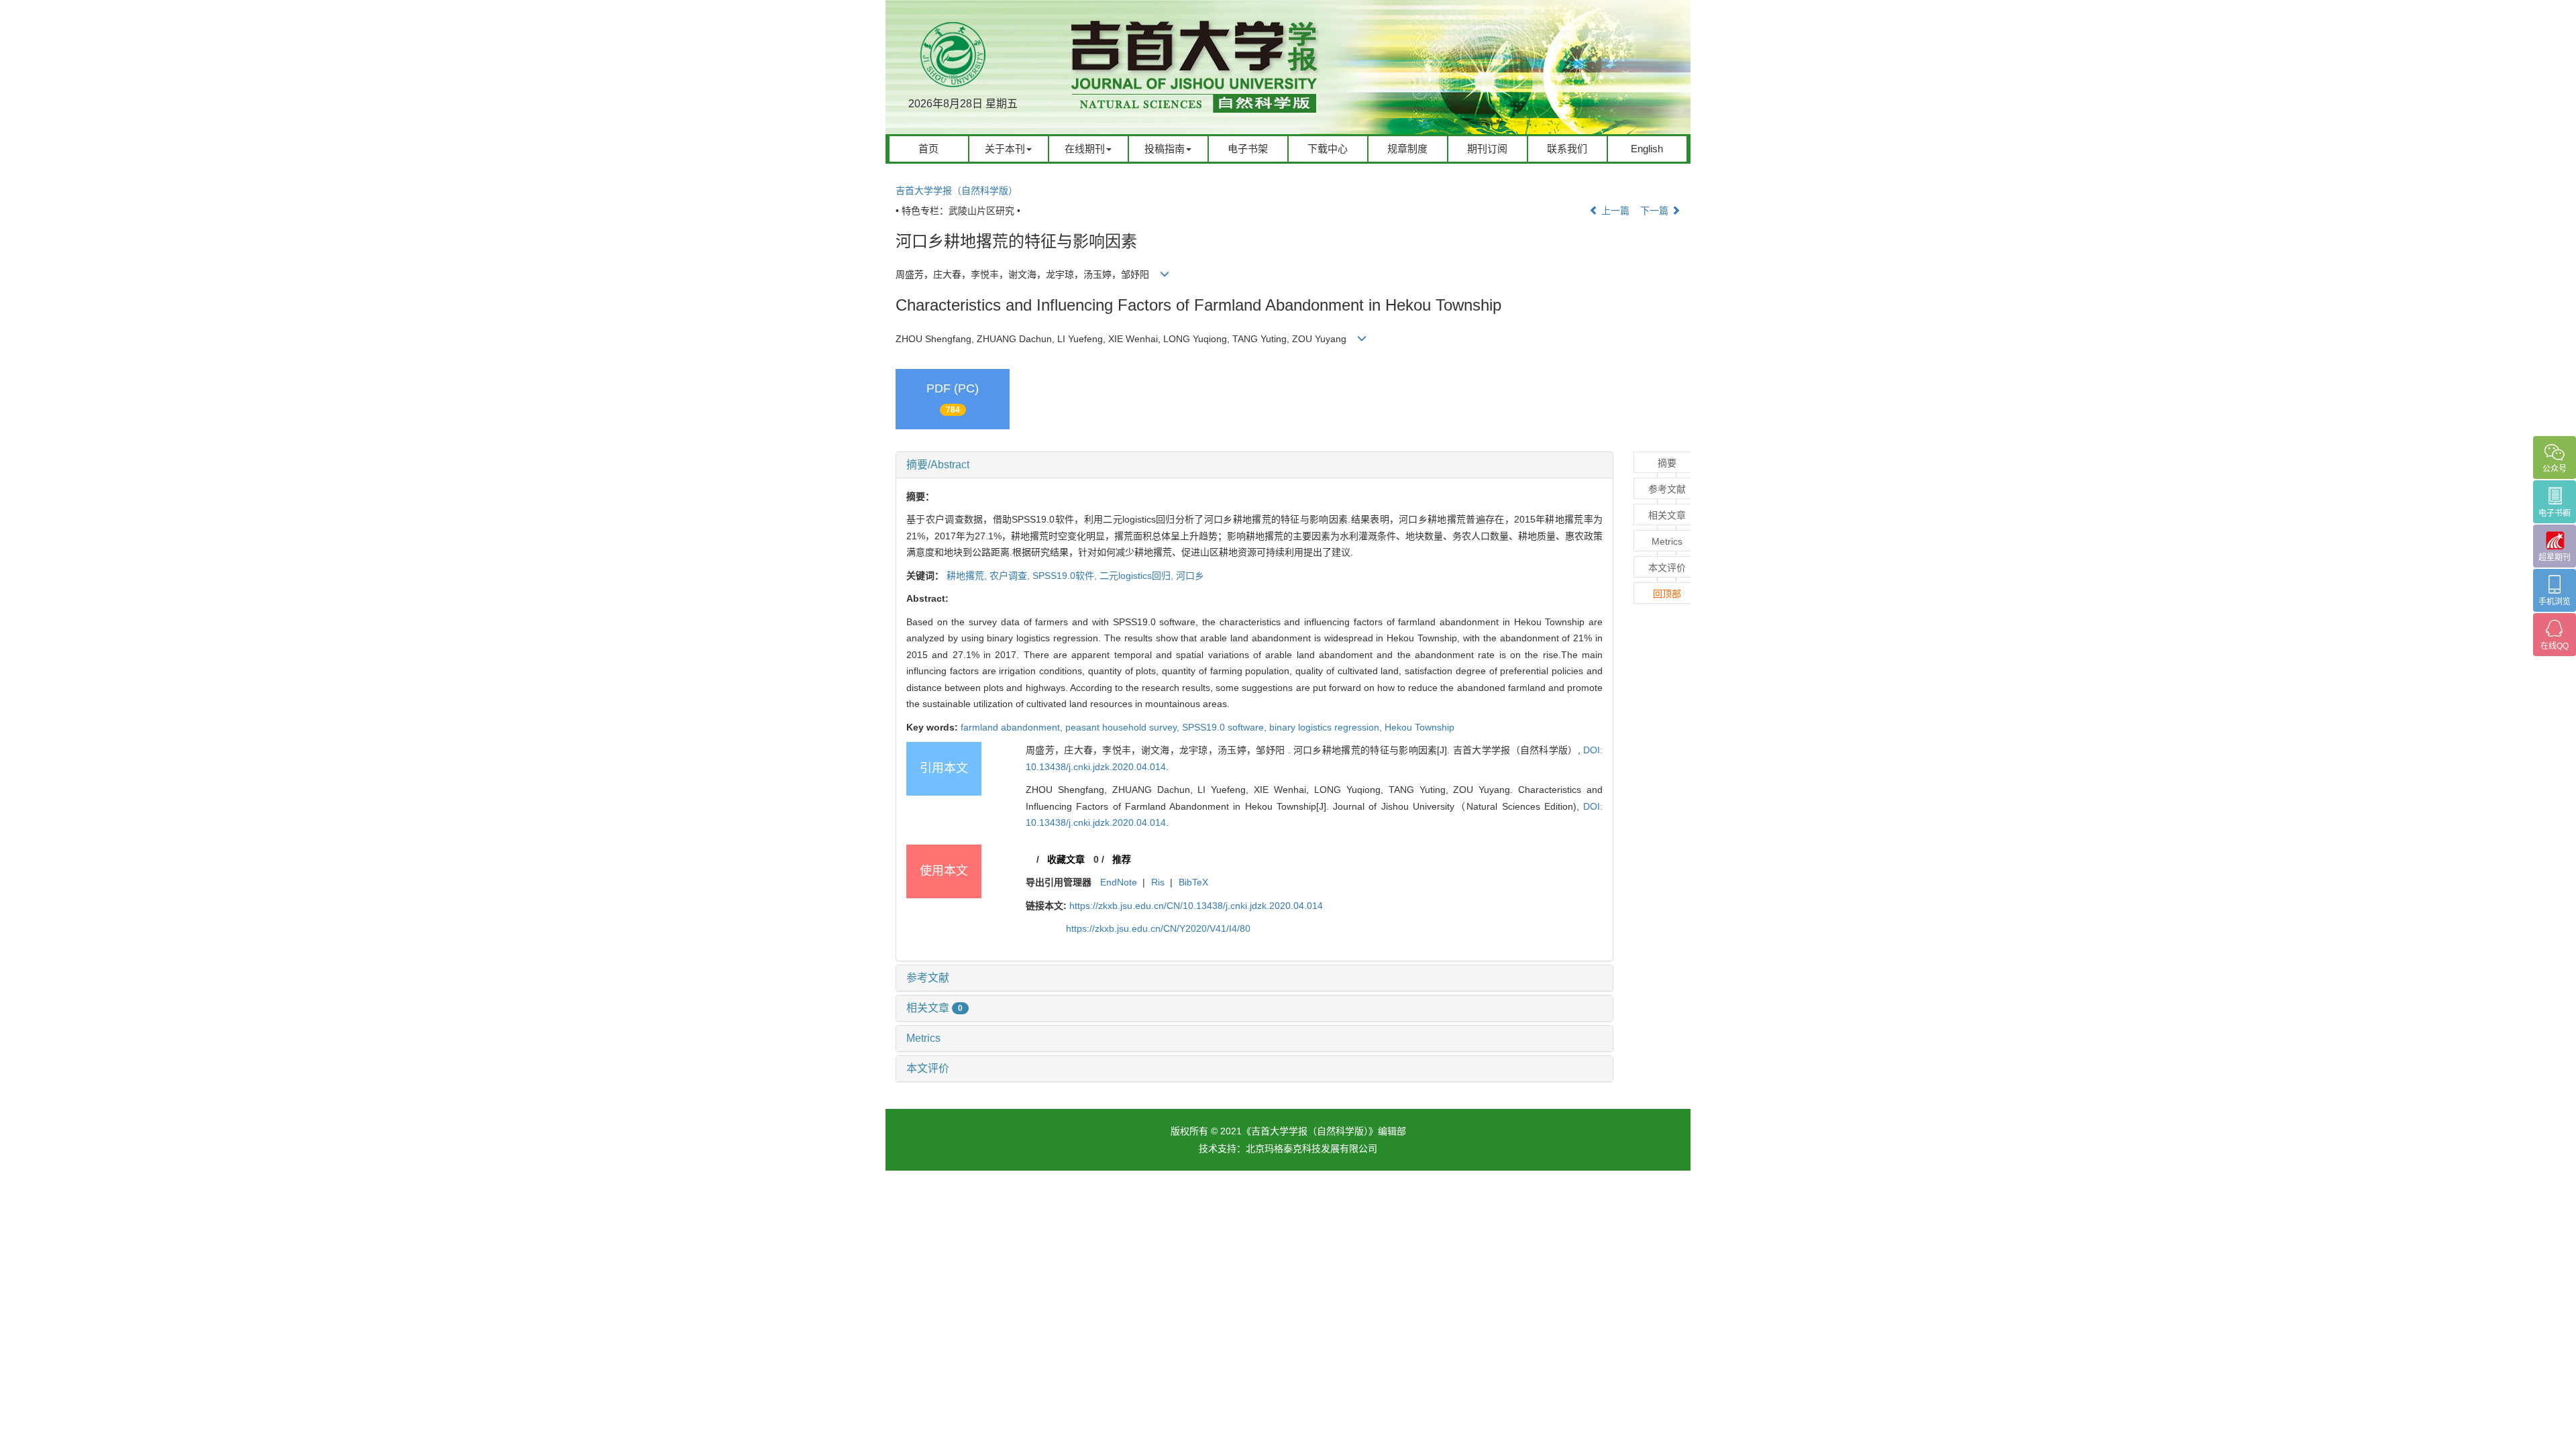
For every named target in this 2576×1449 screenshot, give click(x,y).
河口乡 (1190, 576)
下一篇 (1656, 211)
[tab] (1254, 465)
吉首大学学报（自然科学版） (957, 191)
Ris (1158, 882)
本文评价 (928, 1068)
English (1647, 149)
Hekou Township (1419, 727)
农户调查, (1011, 576)
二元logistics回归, (1138, 576)
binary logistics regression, (1327, 727)
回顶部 (1667, 594)
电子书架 (1248, 149)
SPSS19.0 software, (1226, 727)
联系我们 (1567, 149)
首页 (928, 149)
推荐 (1122, 859)
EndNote (1119, 882)
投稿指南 (1165, 149)
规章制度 (1407, 149)
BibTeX (1193, 882)
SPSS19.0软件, (1066, 576)
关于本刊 (1005, 149)
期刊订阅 (1487, 149)
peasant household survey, (1124, 727)
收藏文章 (1066, 859)
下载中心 (1328, 149)
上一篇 (1614, 211)
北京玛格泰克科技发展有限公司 (1311, 1148)
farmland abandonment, (1013, 727)
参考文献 (928, 978)
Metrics (923, 1038)
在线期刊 (1085, 149)
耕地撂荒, (968, 576)
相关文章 (934, 1008)
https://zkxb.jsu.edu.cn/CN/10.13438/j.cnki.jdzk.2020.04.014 (1196, 906)
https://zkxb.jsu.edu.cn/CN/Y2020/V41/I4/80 (1158, 928)
